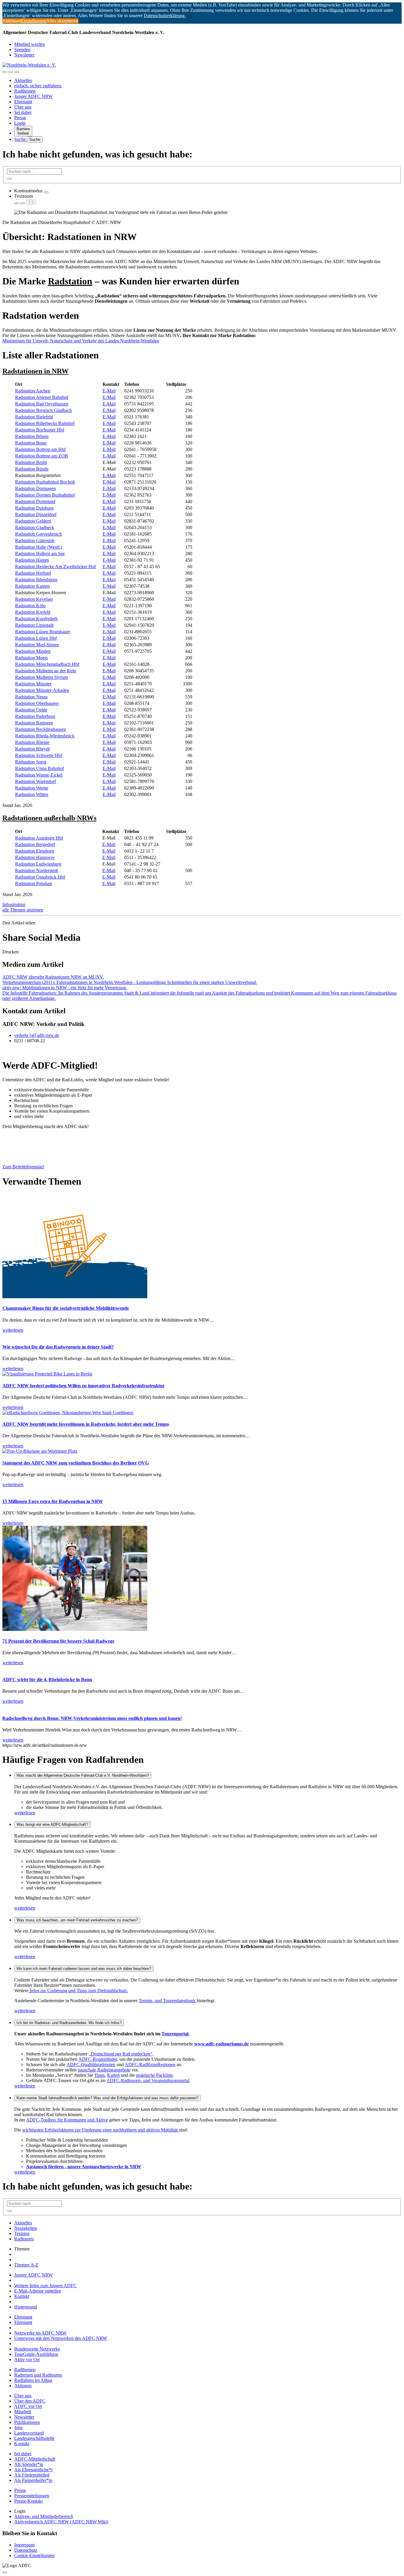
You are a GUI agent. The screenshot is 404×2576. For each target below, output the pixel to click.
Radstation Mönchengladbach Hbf (47, 664)
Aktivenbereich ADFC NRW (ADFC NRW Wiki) (61, 2522)
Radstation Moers (31, 658)
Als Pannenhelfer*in (33, 2480)
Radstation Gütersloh (35, 541)
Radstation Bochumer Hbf (40, 430)
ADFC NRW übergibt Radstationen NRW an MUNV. (53, 977)
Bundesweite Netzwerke (37, 2349)
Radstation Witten (32, 794)
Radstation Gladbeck (35, 527)
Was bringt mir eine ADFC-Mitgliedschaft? (52, 1825)
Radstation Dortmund (35, 501)
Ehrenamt (23, 102)
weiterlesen (25, 1813)
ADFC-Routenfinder (98, 2059)
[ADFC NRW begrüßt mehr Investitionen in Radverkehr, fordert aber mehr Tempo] (68, 1413)
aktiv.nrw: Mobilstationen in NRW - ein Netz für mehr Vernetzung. (65, 988)
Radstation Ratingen (34, 723)
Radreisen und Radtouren (38, 2375)
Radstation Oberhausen (37, 703)
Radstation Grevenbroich (38, 534)
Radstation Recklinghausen (41, 729)
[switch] (46, 192)
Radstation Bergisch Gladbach (43, 410)
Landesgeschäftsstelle (34, 2438)
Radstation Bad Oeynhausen (42, 404)
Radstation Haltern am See (40, 554)
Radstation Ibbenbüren (36, 580)
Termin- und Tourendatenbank (168, 2001)
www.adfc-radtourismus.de (222, 2044)
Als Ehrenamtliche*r (33, 2470)
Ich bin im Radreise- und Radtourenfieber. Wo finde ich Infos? (69, 2023)
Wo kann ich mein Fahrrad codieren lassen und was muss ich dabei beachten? (84, 1969)
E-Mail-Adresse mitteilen (38, 2291)
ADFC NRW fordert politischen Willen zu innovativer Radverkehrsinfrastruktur (84, 1386)
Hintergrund (26, 2307)
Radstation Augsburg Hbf (39, 838)
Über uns (23, 107)
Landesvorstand (29, 2433)
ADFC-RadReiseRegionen (150, 2064)
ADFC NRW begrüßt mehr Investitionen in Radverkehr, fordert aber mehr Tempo (86, 1424)
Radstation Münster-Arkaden (42, 690)
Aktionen (23, 2386)
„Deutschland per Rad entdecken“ (121, 2054)
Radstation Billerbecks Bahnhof (45, 423)
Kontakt (22, 2296)
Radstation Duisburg (34, 508)
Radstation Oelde (31, 710)
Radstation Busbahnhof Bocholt (45, 482)
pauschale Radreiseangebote (104, 2070)
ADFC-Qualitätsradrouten (91, 2064)
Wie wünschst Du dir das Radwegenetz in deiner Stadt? (58, 1347)
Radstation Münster (33, 684)
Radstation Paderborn (35, 716)
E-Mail (109, 391)
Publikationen (27, 2422)
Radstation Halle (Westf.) (39, 547)
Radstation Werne (32, 788)
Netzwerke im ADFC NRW (40, 2333)
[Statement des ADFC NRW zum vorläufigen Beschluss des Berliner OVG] (40, 1451)
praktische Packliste (154, 2075)
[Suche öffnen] (11, 72)
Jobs (18, 2428)
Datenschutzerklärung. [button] (165, 16)
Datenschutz (26, 2550)
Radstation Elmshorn (35, 851)
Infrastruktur (14, 904)
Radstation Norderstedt (37, 870)
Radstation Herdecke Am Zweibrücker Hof (55, 567)
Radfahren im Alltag (33, 2380)
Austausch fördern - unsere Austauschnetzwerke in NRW (84, 2167)
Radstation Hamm (32, 560)
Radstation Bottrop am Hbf (40, 449)
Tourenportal (175, 2034)
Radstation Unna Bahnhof (39, 768)
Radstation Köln (30, 606)
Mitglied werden (30, 44)
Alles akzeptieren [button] (62, 21)
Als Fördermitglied (32, 2475)
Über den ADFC (30, 2401)
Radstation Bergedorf (35, 844)
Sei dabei (23, 112)
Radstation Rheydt (32, 749)
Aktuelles (23, 80)
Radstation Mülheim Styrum (41, 677)
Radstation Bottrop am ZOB (42, 456)
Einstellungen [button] (33, 21)
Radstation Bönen (32, 436)
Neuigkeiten (26, 2228)
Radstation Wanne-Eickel (39, 775)
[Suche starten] (9, 179)
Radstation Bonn (31, 443)
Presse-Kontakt (28, 2501)
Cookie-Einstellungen (34, 2555)
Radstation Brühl (31, 462)
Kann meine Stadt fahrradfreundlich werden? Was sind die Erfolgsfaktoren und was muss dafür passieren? (108, 2098)
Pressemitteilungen (32, 2496)
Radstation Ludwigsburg (38, 864)
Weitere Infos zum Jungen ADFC (45, 2286)
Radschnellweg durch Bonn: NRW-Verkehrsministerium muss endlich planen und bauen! (92, 1718)
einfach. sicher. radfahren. (38, 86)
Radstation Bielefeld (34, 417)
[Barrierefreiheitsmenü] (5, 72)
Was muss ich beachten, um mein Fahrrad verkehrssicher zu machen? (77, 1920)
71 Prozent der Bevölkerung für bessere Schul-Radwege (58, 1641)
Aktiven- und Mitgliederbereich (44, 2516)
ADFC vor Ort (28, 2406)
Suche (21, 139)
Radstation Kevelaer (34, 599)
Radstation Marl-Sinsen (37, 645)
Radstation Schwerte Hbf (39, 755)
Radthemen (25, 91)
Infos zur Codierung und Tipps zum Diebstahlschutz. (78, 1991)
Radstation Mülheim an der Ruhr (46, 671)
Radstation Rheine (32, 742)
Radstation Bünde (32, 469)
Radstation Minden (33, 651)
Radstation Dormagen (35, 488)
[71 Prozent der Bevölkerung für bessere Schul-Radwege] (75, 1629)
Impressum (24, 2545)
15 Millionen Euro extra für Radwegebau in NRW (53, 1501)
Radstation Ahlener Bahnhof (42, 397)
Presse (20, 118)
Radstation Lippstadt (34, 625)
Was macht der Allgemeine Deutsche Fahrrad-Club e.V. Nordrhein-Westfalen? (83, 1775)
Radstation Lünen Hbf (36, 638)
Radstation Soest (31, 762)
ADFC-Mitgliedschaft (35, 2459)
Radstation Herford (33, 573)
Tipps (100, 2075)
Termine (22, 2233)
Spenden (22, 50)
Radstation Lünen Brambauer (43, 632)
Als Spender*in (29, 2464)
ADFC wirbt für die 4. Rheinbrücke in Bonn (47, 1680)
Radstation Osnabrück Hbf (40, 877)
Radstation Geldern (33, 521)
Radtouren (24, 2239)
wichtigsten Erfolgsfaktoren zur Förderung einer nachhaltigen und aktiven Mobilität (101, 2130)
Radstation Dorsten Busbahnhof (45, 495)
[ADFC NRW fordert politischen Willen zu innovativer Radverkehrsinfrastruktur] (47, 1374)
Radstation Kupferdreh (36, 619)
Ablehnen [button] (12, 21)
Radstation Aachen (33, 391)
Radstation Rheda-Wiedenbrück (45, 736)
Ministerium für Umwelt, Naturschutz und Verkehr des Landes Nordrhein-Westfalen (81, 341)
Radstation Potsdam (34, 883)
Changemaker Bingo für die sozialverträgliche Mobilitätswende (66, 1308)
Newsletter (24, 55)
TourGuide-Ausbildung (36, 2354)
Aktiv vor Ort (27, 2360)
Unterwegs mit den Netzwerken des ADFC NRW (61, 2338)
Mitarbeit (23, 2412)
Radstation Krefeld (33, 612)
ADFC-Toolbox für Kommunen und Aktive (67, 2120)
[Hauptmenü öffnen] (17, 72)
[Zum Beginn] (5, 2572)
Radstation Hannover (35, 857)
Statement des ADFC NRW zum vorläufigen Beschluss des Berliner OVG (76, 1463)
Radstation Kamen (32, 586)
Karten (113, 2075)
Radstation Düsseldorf (36, 514)
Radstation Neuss (31, 697)
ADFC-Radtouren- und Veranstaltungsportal (148, 2080)
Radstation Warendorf (35, 781)
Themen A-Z (26, 2265)
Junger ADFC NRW (33, 96)
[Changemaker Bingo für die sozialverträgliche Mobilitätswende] (75, 1297)
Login (20, 123)
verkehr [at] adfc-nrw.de (37, 1035)
